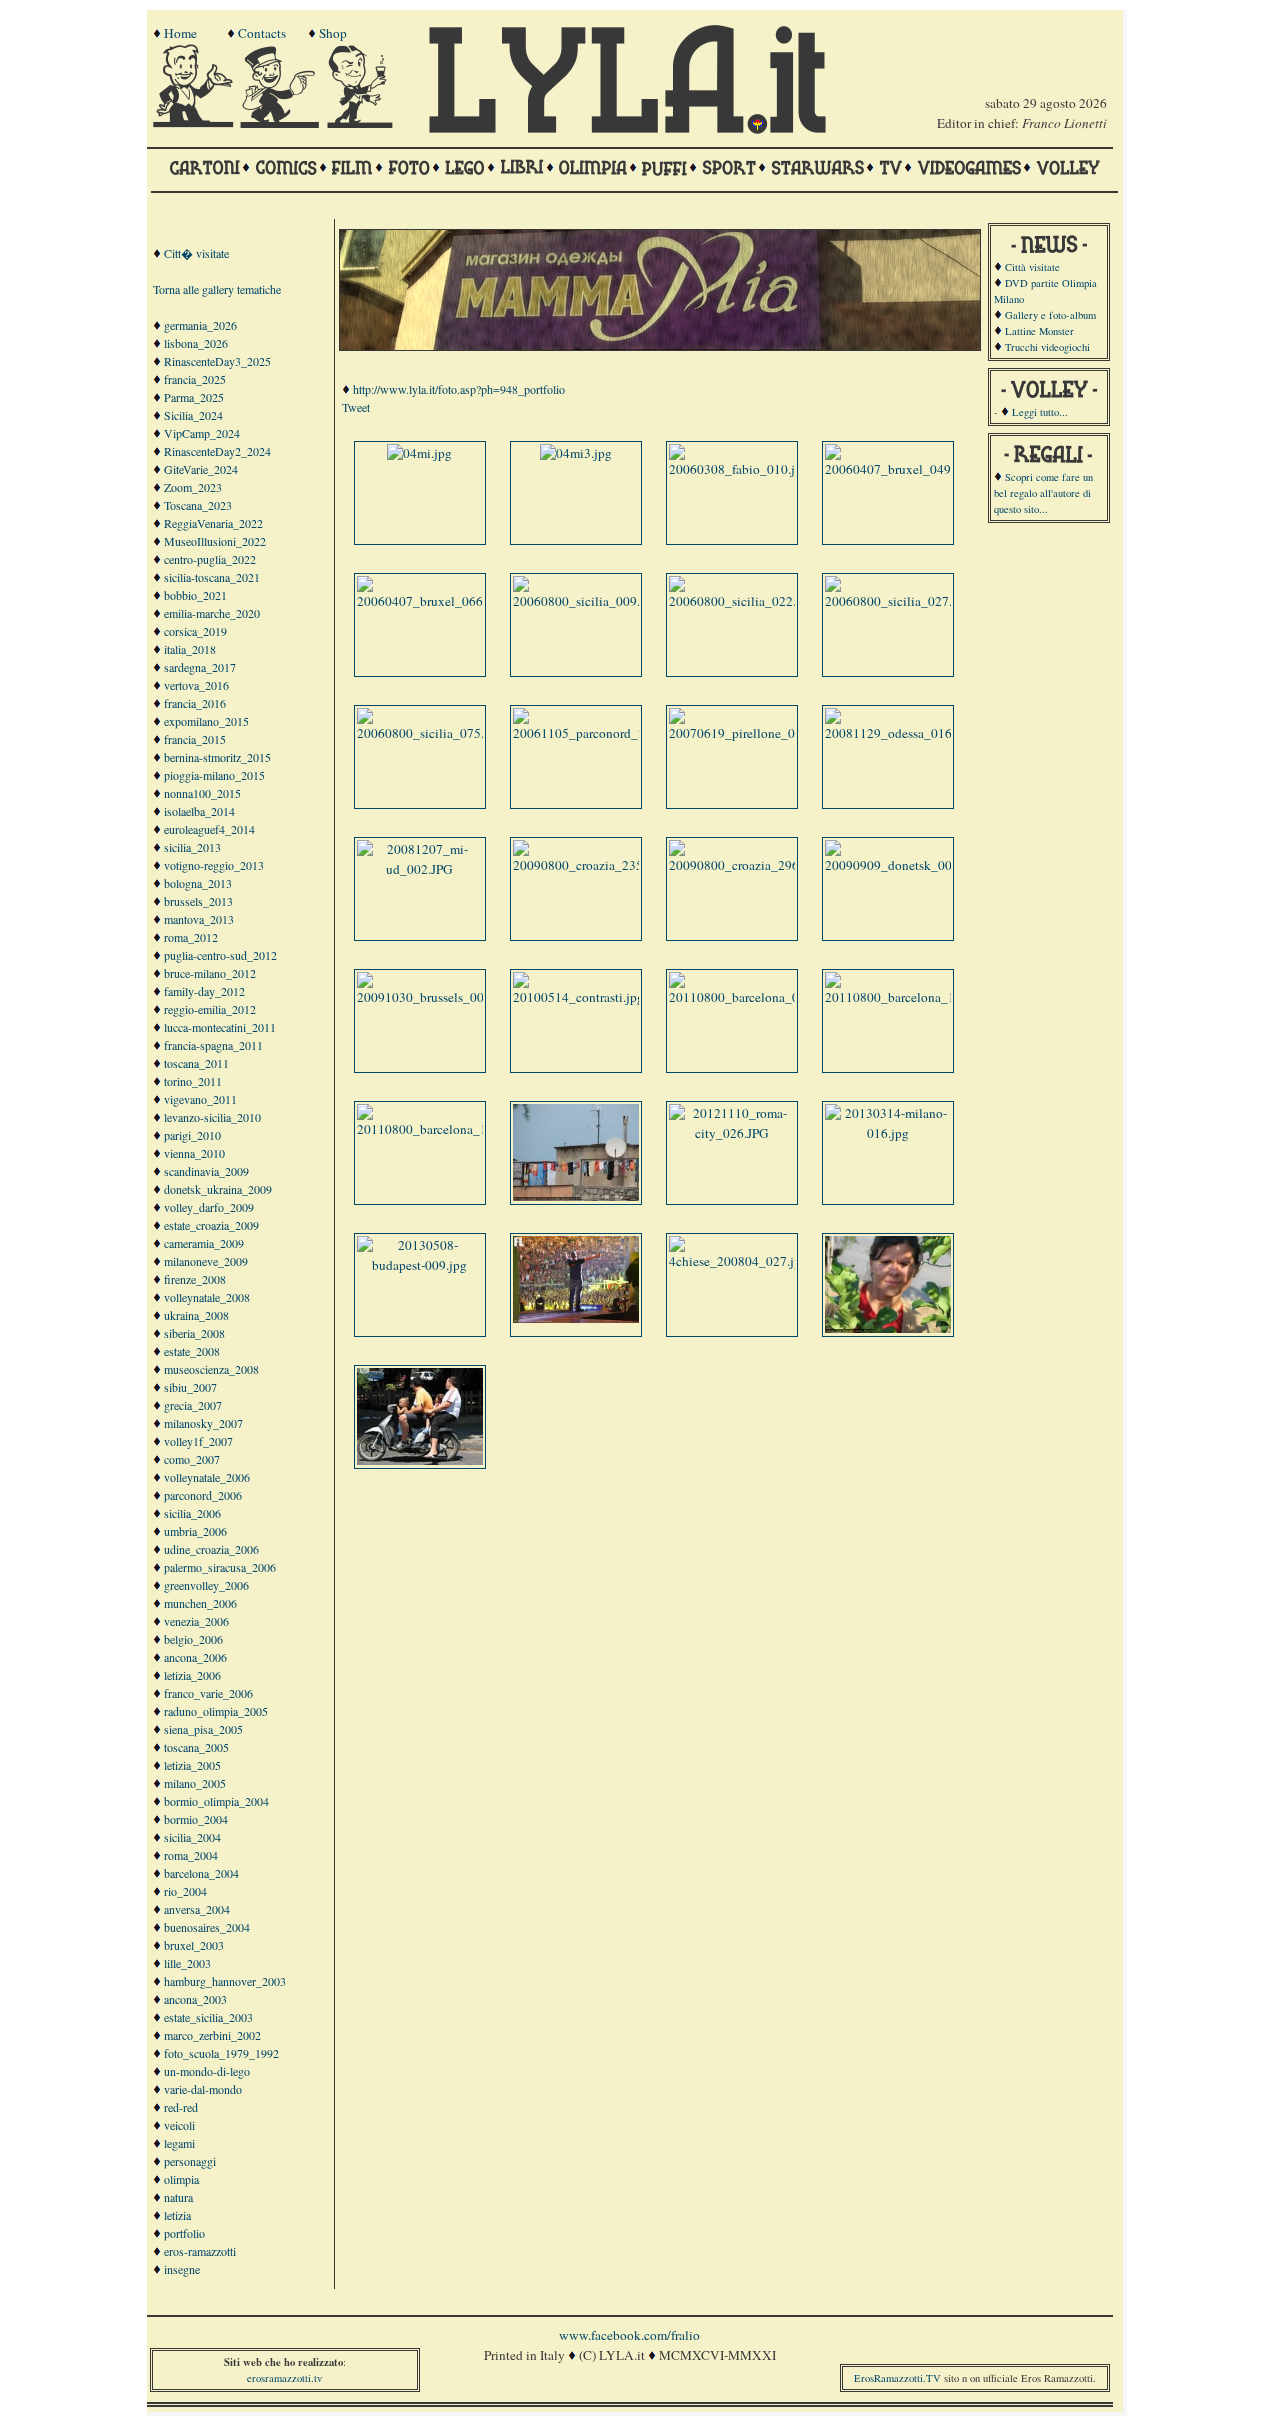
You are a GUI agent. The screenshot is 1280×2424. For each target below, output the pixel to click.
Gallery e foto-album (1050, 315)
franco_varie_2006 (208, 1693)
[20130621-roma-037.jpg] (578, 1318)
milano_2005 (195, 1783)
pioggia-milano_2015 (214, 775)
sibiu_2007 (190, 1387)
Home (180, 33)
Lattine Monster (1039, 331)
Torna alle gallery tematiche (217, 289)
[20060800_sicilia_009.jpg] (585, 601)
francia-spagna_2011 (213, 1045)
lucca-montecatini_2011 (220, 1027)
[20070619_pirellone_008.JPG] (751, 733)
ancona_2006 (195, 1657)
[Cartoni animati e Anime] (204, 177)
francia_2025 (195, 379)
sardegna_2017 (200, 667)
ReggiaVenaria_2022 (213, 523)
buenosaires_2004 (207, 1927)
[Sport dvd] (729, 177)
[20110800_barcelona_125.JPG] (909, 997)
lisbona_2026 (196, 343)
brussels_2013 (198, 901)
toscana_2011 (196, 1063)
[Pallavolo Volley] (1068, 177)
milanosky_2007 (203, 1423)
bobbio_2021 (195, 595)
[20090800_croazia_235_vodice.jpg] (610, 865)
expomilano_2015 (206, 721)
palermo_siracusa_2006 (220, 1567)
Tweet (356, 407)
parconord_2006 (203, 1495)
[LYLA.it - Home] (627, 129)
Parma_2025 (194, 397)
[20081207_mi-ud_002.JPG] (420, 869)
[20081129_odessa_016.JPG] (901, 733)
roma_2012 (191, 937)
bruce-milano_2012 (210, 973)
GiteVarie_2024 (201, 469)
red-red (181, 2107)
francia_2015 (195, 739)
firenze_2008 (195, 1279)
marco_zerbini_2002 (212, 2035)
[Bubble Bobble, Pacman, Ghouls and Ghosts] (969, 177)
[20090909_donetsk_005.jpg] (902, 865)
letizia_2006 (192, 1675)
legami (179, 2143)
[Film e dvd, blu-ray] (352, 177)
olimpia (181, 2179)
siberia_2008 (194, 1333)
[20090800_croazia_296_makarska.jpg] (773, 865)
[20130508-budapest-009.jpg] (420, 1265)
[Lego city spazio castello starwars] (465, 177)
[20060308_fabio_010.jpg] (739, 469)
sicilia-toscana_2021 (212, 577)
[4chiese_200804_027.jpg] (738, 1261)
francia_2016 (195, 703)
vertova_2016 (196, 685)
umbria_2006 (195, 1531)
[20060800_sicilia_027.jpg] (897, 601)
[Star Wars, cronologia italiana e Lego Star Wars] (817, 177)
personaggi (190, 2161)
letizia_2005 (192, 1765)
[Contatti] (282, 123)
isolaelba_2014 (199, 811)
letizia (177, 2215)
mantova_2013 (199, 919)
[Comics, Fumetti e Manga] (286, 177)
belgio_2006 (193, 1639)
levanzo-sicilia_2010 (212, 1117)
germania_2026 (200, 325)
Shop (333, 33)
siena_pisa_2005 (203, 1729)
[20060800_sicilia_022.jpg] (741, 601)
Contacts (262, 33)
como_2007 (192, 1459)
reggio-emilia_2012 (210, 1009)
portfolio (184, 2233)
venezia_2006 (196, 1621)
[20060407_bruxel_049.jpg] (898, 469)
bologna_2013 (198, 883)
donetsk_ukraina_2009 (218, 1189)
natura (178, 2197)
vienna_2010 (194, 1153)
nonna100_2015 (202, 793)
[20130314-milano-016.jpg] (888, 1133)
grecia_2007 (193, 1405)
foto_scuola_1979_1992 (221, 2053)
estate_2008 (192, 1351)
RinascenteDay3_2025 (217, 361)
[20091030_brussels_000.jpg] (434, 997)
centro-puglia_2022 (210, 559)
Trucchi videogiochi (1047, 347)
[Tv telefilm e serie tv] (890, 177)
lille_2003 (187, 1963)
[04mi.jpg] (419, 453)
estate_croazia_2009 (211, 1225)
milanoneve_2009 (206, 1261)
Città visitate (1032, 267)
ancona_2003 (195, 1999)
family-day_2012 (204, 991)
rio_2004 (185, 1891)
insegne (182, 2269)
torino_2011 (193, 1081)
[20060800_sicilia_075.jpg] (429, 733)
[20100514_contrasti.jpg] (578, 997)
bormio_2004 (196, 1819)
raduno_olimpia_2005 (216, 1711)
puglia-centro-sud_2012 (220, 955)
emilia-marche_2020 (212, 613)
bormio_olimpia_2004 (216, 1801)
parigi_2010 (192, 1135)
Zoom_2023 (193, 487)
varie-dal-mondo (203, 2089)
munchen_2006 (200, 1603)
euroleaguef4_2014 (209, 829)
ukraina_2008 (196, 1315)
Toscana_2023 (198, 505)
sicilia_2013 (192, 847)
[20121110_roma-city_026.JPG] (732, 1133)
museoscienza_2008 (211, 1369)
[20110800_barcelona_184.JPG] (441, 1129)
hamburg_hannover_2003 (225, 1981)
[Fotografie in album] (409, 177)
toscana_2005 (196, 1747)
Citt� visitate (196, 253)
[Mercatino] (369, 123)
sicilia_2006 (192, 1513)
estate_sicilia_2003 (208, 2017)
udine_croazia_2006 (211, 1549)
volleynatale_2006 (207, 1477)
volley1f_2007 (198, 1441)
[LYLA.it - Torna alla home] (195, 123)
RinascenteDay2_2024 (217, 451)
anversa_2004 (197, 1909)
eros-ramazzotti (200, 2251)
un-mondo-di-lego (207, 2071)
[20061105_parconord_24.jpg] (593, 733)
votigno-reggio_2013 (214, 865)
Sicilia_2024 (193, 415)
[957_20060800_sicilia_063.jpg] (890, 1328)
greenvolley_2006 (206, 1585)
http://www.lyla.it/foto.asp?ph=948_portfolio (459, 389)
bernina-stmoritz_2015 (217, 757)
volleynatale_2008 (207, 1297)
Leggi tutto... (1040, 412)
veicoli (179, 2125)
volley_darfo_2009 (209, 1207)
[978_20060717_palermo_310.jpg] (422, 1460)
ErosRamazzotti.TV (897, 2378)
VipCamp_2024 (202, 433)
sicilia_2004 (192, 1837)
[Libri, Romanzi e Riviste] (522, 177)
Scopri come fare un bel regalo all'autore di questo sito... (1043, 493)
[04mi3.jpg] (576, 453)
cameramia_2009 (204, 1243)
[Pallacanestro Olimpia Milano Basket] (593, 177)
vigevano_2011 (200, 1099)
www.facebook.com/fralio (629, 2335)
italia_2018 (190, 649)
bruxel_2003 (194, 1945)
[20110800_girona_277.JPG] (578, 1196)
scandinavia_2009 (206, 1171)
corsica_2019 (195, 631)
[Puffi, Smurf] (664, 177)
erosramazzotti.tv (284, 2378)
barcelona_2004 (201, 1873)
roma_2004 (191, 1855)
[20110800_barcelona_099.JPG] (753, 997)
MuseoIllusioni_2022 (215, 541)
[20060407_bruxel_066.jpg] (430, 601)
